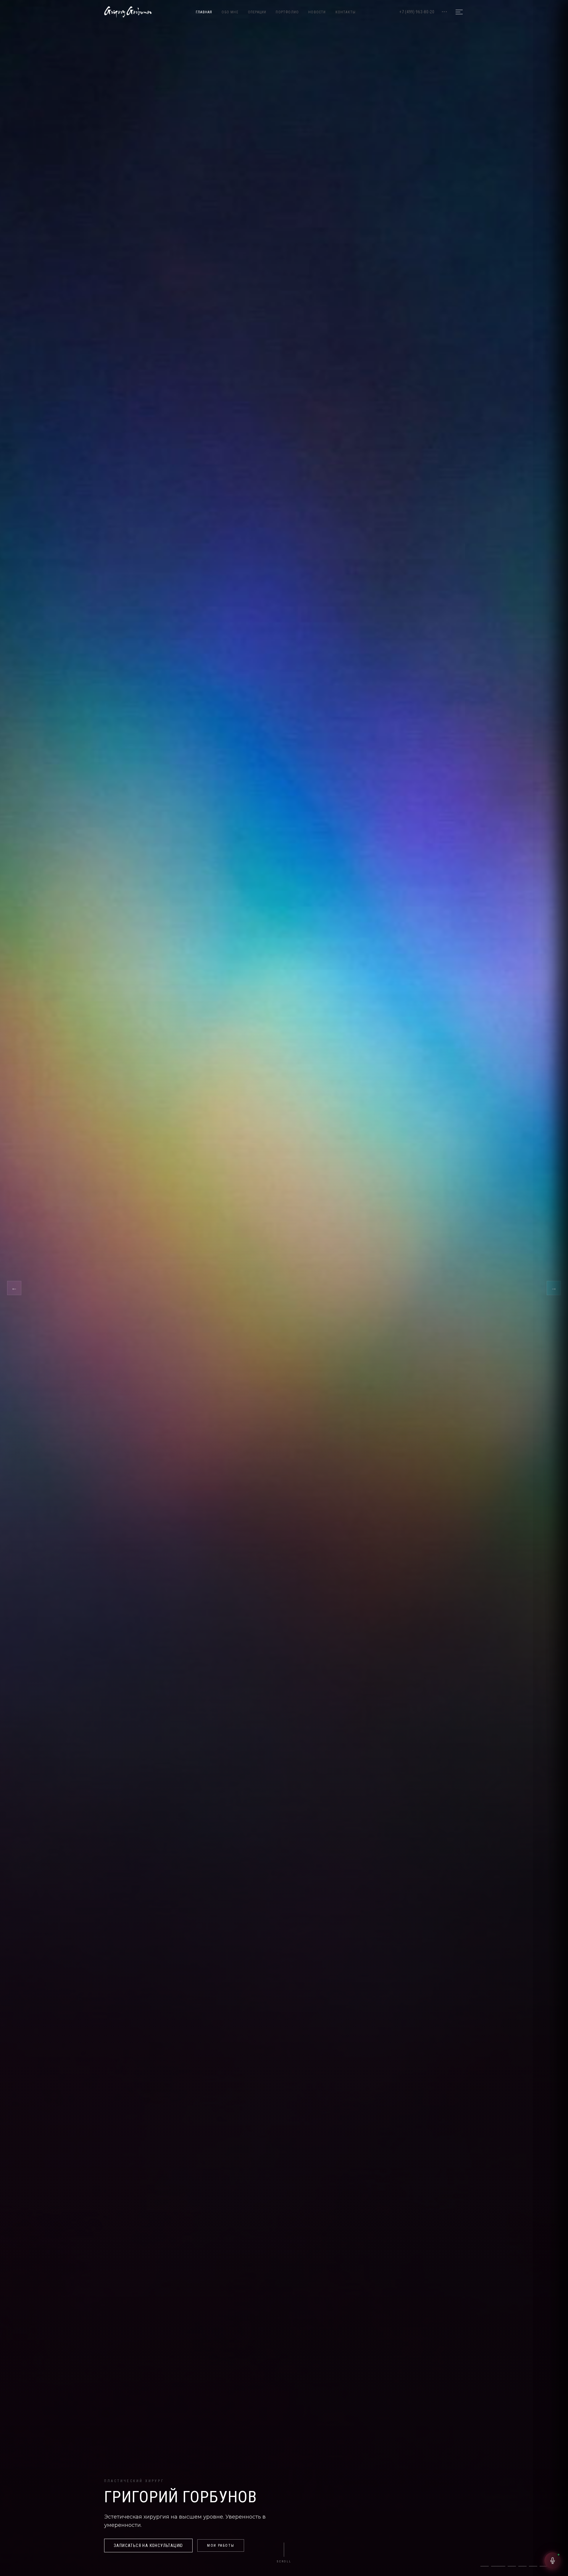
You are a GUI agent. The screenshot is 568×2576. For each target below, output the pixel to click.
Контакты (346, 12)
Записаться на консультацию (148, 2546)
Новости (317, 12)
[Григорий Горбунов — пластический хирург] (128, 12)
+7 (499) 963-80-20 (417, 12)
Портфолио (287, 12)
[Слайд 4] (519, 2566)
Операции (257, 12)
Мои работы (221, 2546)
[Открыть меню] (459, 12)
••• (444, 12)
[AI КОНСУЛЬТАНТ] (553, 2561)
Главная (204, 12)
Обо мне (230, 12)
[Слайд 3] (506, 2566)
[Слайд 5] (533, 2566)
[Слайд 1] (485, 2566)
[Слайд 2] (495, 2566)
